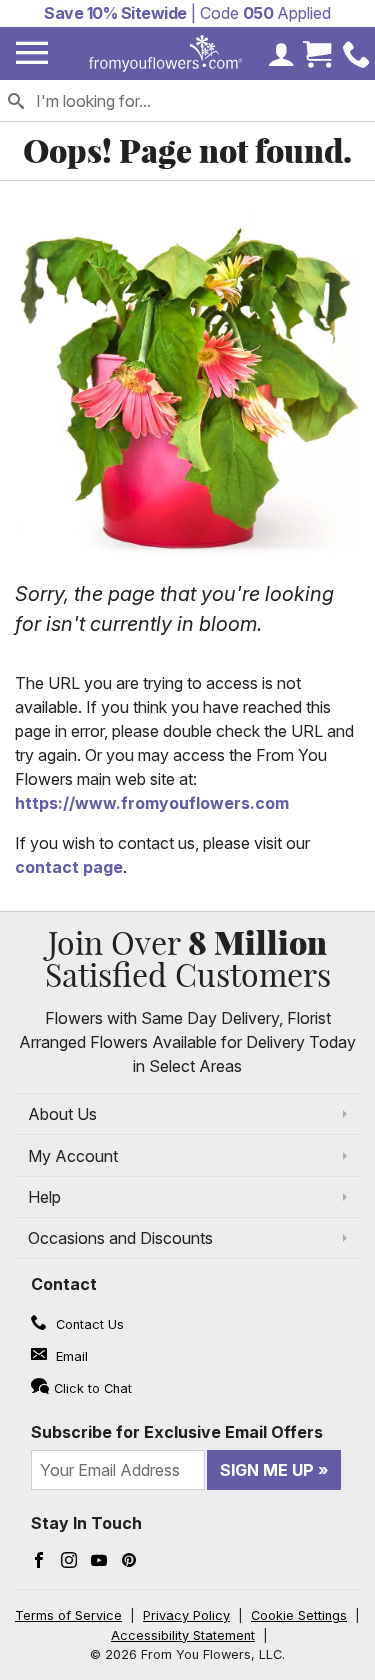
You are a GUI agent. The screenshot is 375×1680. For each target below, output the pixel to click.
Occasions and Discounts (120, 1238)
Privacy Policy (186, 1615)
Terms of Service (68, 1615)
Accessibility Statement (183, 1635)
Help (44, 1197)
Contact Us (88, 1324)
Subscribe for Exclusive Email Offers (177, 1432)
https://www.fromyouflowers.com (152, 803)
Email (70, 1356)
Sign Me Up (267, 1470)
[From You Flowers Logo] (166, 53)
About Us (62, 1114)
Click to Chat (93, 1388)
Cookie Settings (299, 1615)
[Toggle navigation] (32, 53)
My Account (73, 1156)
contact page (69, 867)
